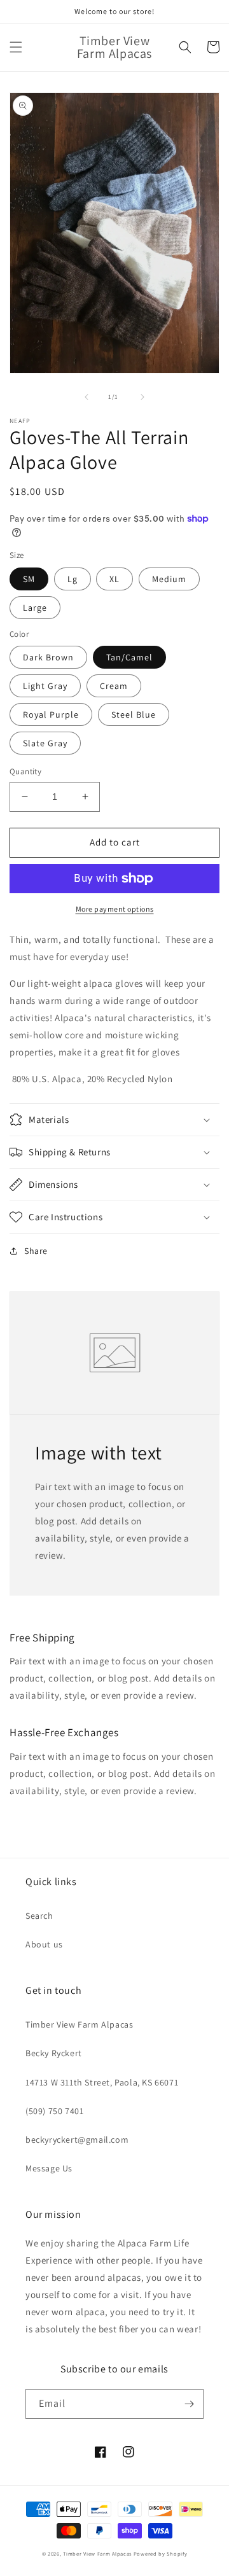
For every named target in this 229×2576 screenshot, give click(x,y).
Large (35, 608)
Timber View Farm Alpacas (79, 2024)
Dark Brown (48, 657)
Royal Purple (51, 714)
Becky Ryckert (54, 2053)
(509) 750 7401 (54, 2111)
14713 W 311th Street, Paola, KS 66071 (102, 2082)
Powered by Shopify (161, 2553)
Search (39, 1916)
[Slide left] (87, 397)
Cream (114, 686)
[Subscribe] (189, 2404)
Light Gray (45, 686)
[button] (16, 47)
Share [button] (36, 1251)
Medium (169, 579)
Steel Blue (134, 714)
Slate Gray (45, 743)
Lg (73, 579)
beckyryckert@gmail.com (77, 2140)
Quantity (25, 771)
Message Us (49, 2168)
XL (114, 579)
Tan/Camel (129, 657)
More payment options (115, 909)
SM (29, 579)
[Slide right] (142, 397)
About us (44, 1944)
